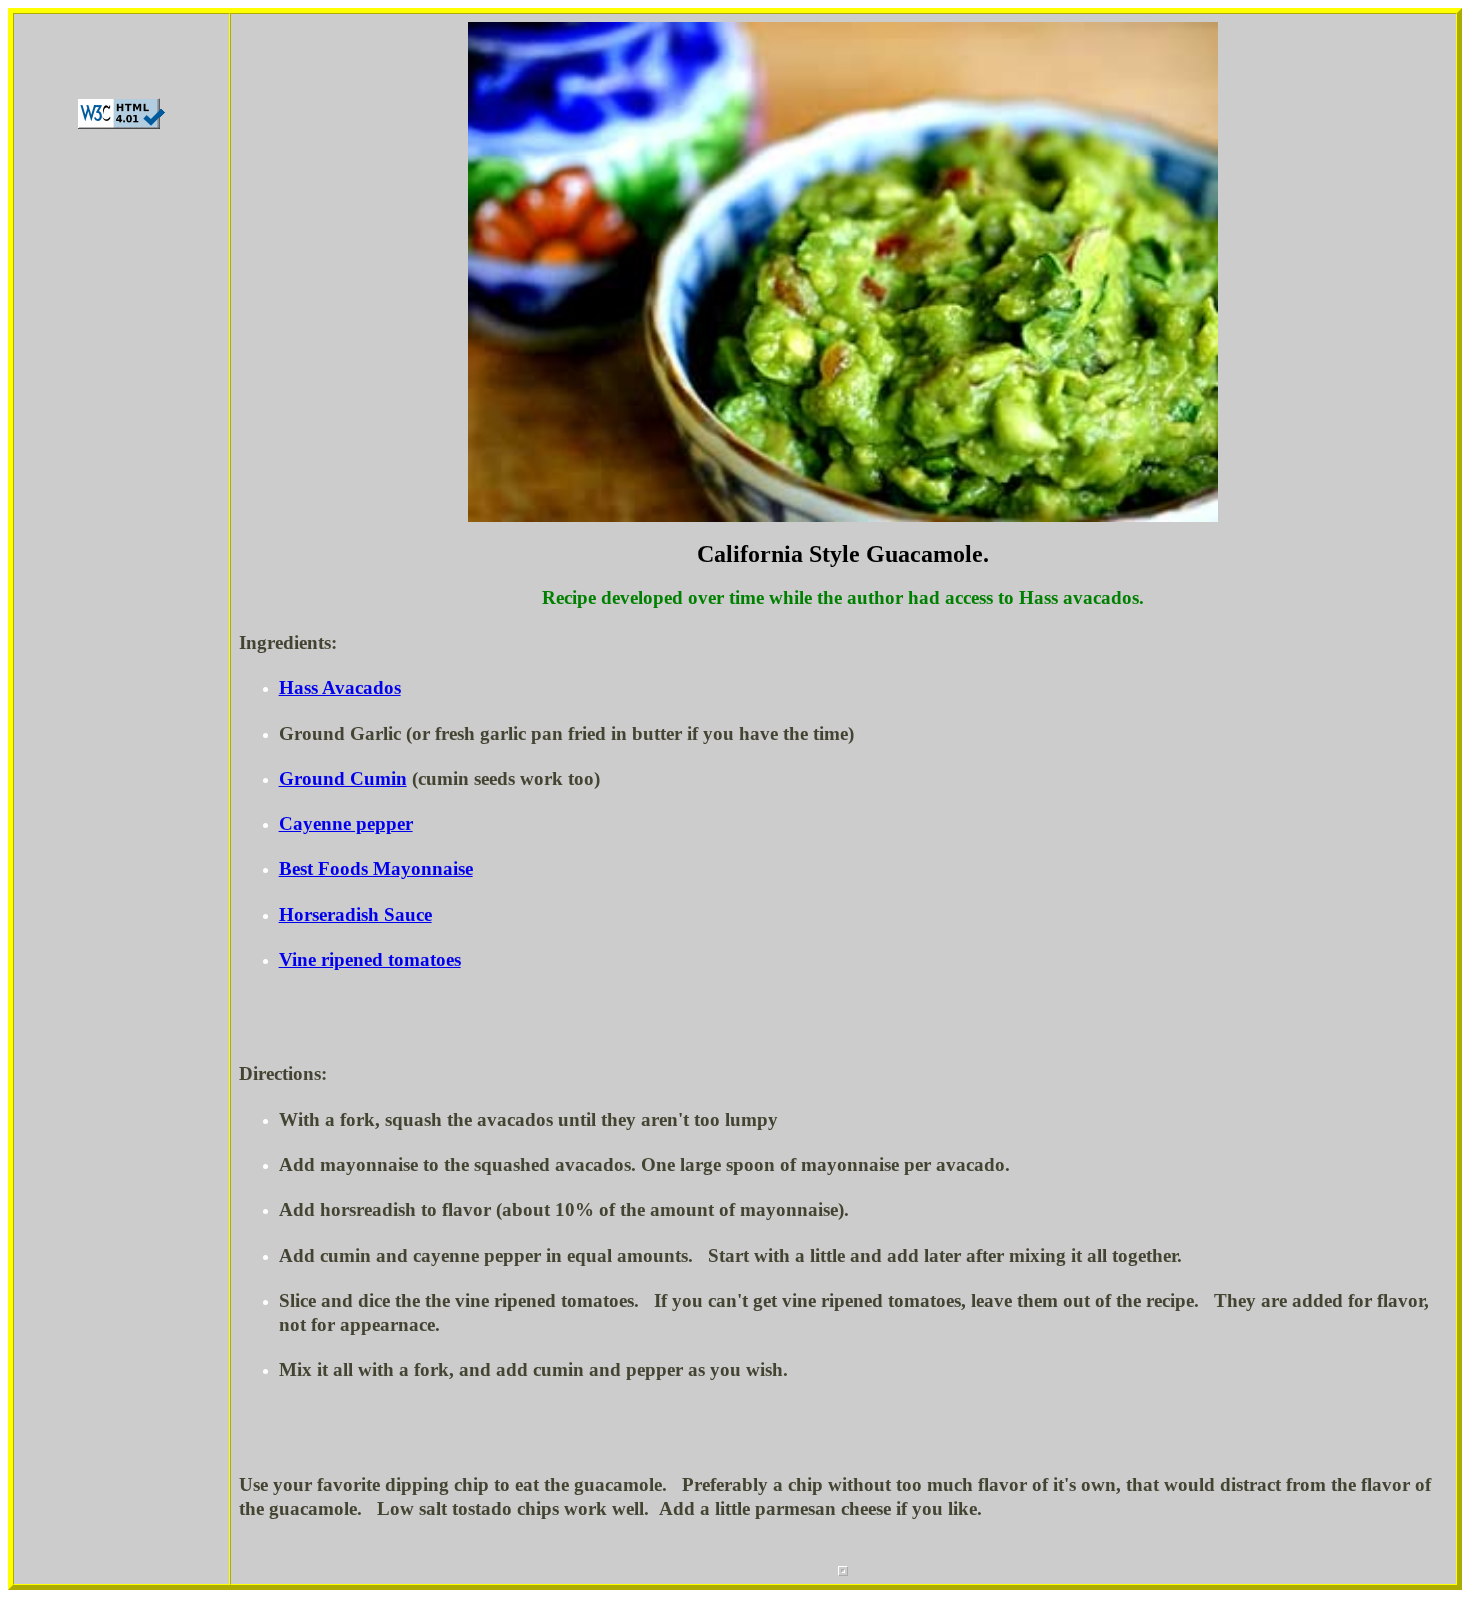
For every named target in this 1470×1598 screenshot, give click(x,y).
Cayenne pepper (346, 823)
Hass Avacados (340, 687)
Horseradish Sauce (355, 914)
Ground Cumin (343, 778)
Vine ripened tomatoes (370, 959)
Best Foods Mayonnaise (376, 868)
